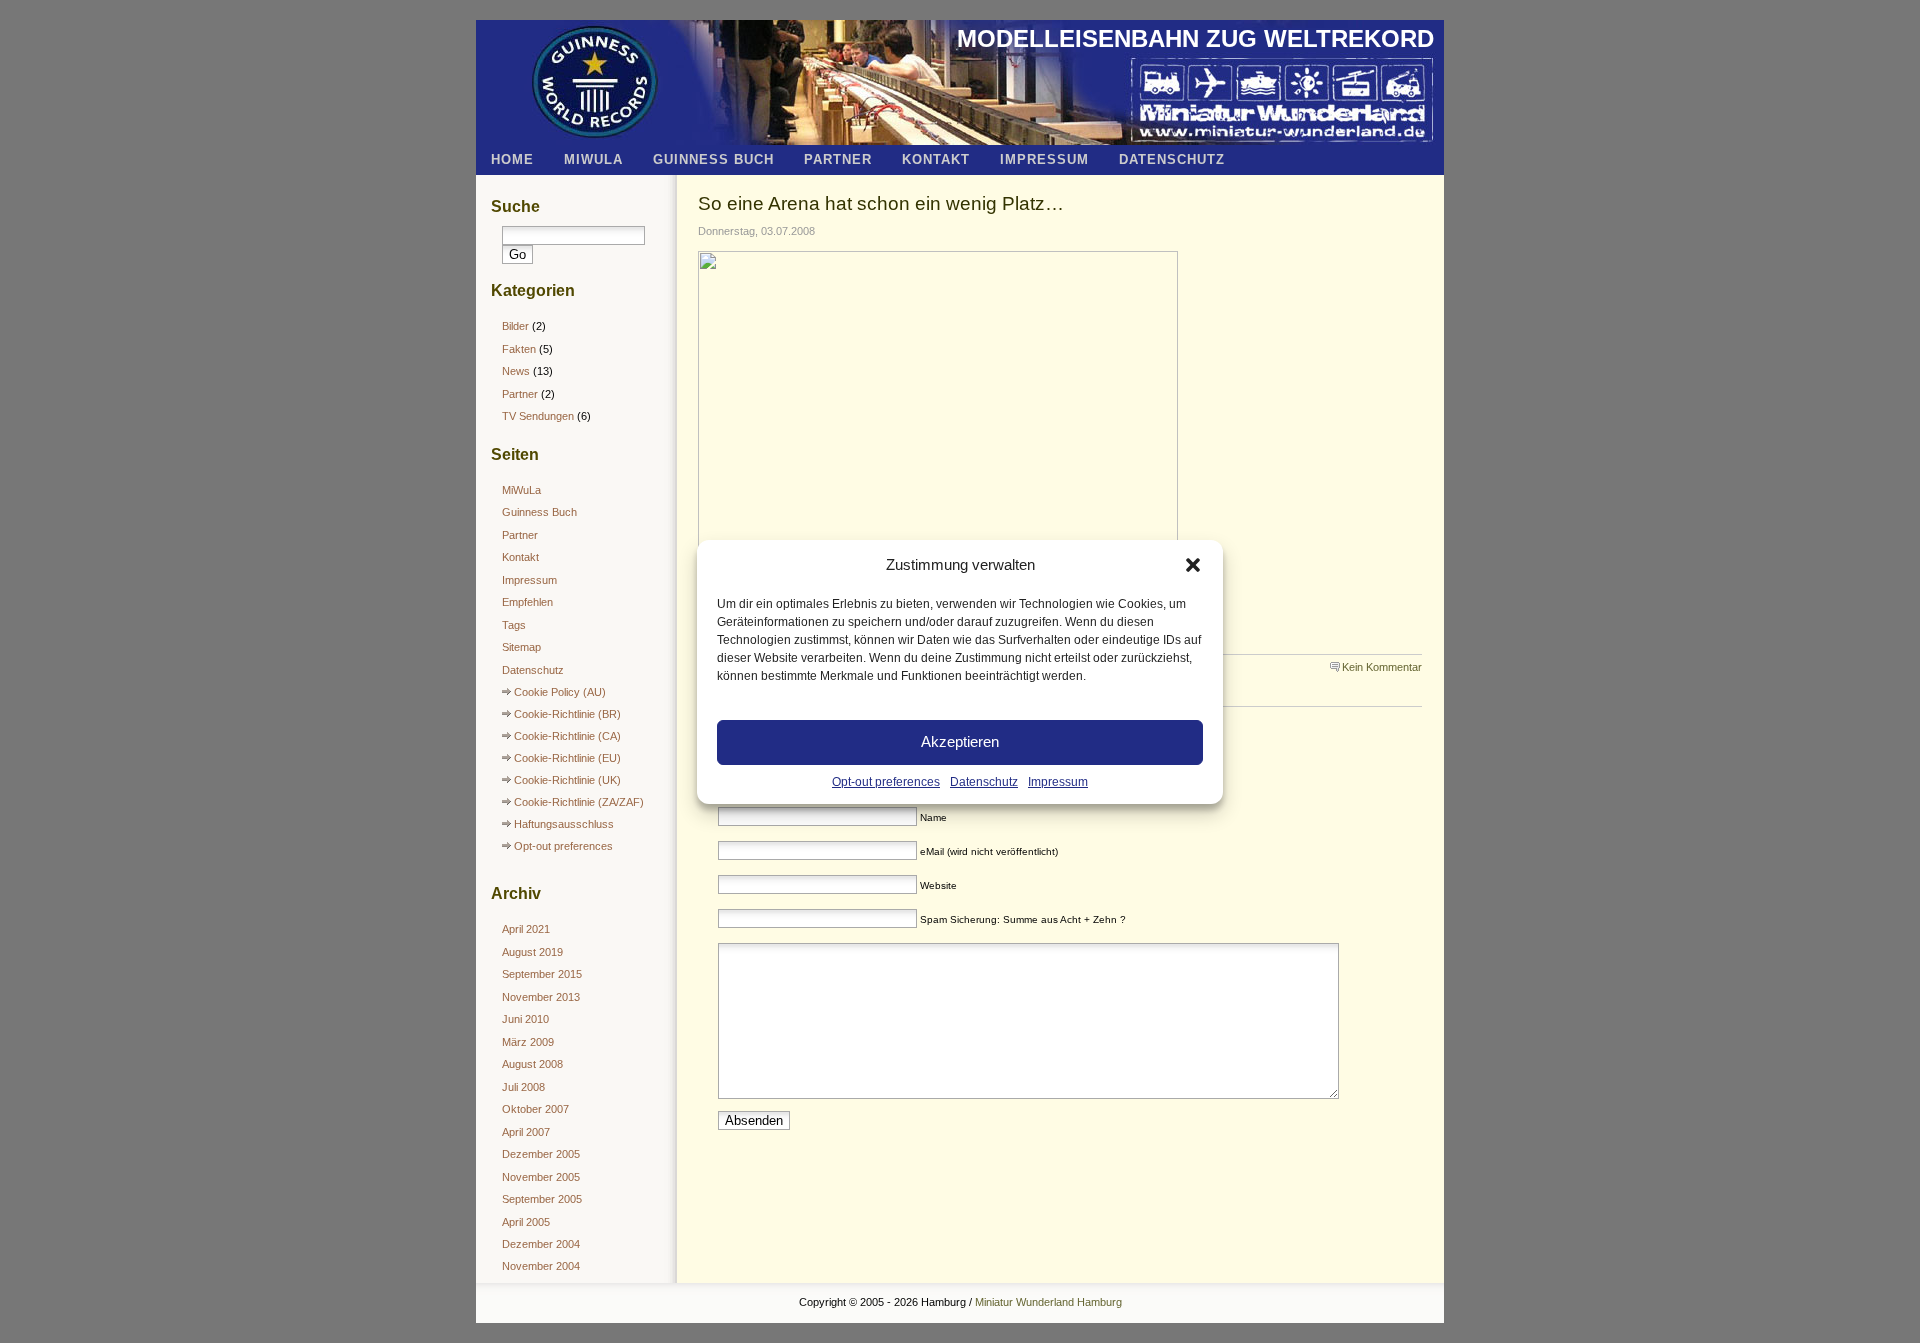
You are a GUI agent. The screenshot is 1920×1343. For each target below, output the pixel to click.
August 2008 (532, 1064)
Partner (838, 159)
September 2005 (542, 1199)
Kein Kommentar (1382, 667)
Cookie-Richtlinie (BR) (567, 714)
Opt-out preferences (886, 782)
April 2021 (526, 929)
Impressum (1058, 782)
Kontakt (936, 159)
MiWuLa (593, 159)
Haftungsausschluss (564, 824)
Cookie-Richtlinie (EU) (567, 758)
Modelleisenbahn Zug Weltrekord (1195, 38)
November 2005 (541, 1177)
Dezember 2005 (541, 1154)
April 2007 (526, 1132)
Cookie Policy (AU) (560, 692)
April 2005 (526, 1222)
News (516, 371)
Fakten (519, 349)
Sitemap (521, 647)
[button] (1193, 565)
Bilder (515, 326)
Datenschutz (984, 782)
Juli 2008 (523, 1087)
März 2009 (528, 1042)
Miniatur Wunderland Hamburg (1048, 1302)
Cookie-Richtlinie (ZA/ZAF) (579, 802)
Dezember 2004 (541, 1244)
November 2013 (541, 997)
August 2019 (532, 952)
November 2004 (541, 1266)
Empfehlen (527, 602)
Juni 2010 (525, 1019)
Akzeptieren (960, 741)
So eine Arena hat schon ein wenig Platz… (881, 203)
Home (512, 159)
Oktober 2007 (535, 1109)
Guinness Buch (713, 159)
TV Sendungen (538, 416)
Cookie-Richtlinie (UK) (567, 780)
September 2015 (542, 974)
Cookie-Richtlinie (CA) (567, 736)
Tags (514, 625)
